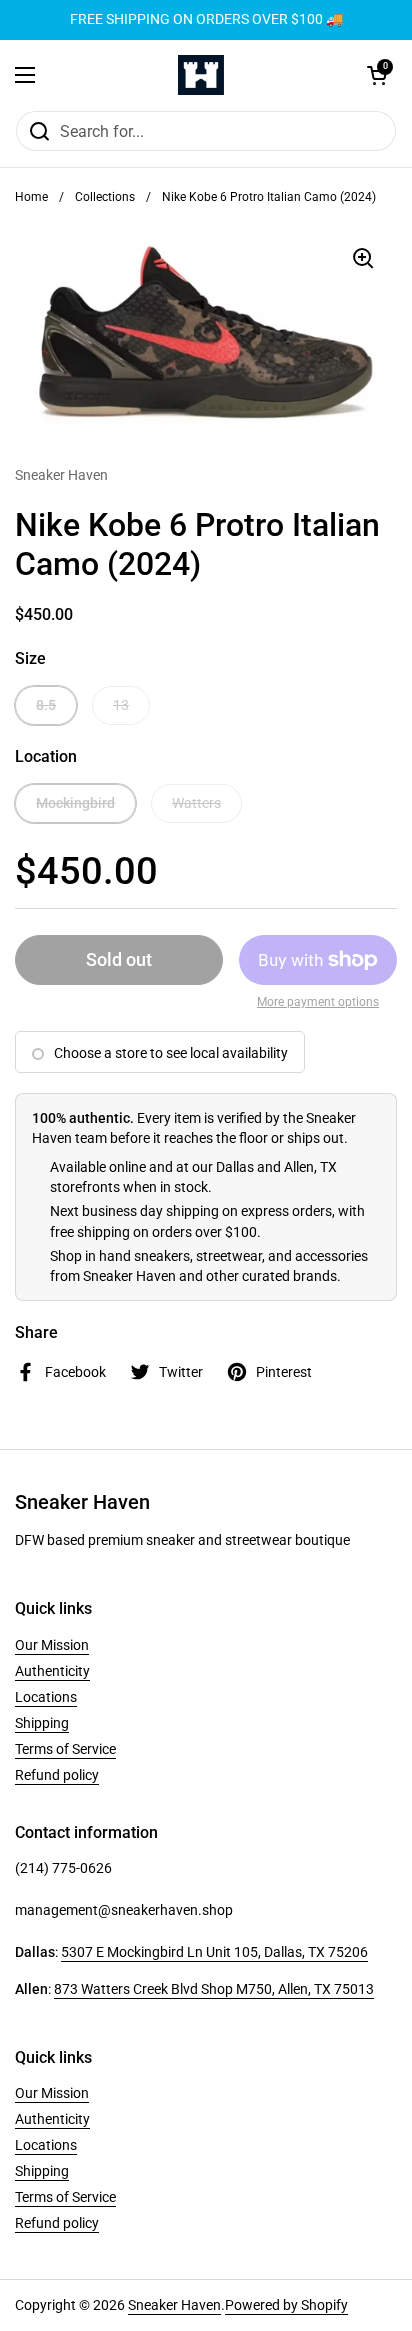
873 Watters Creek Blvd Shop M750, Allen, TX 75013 (214, 1989)
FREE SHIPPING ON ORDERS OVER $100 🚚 (206, 19)
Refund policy (57, 1775)
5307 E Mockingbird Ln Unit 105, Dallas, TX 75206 (214, 1952)
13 (121, 705)
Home (31, 197)
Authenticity (52, 1671)
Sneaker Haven (174, 2305)
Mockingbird (75, 803)
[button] (377, 75)
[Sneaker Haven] (201, 75)
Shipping (42, 1723)
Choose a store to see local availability (171, 1053)
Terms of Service (65, 1749)
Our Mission (52, 1645)
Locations (46, 1697)
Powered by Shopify (286, 2305)
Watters (196, 803)
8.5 (46, 705)
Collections (105, 197)
